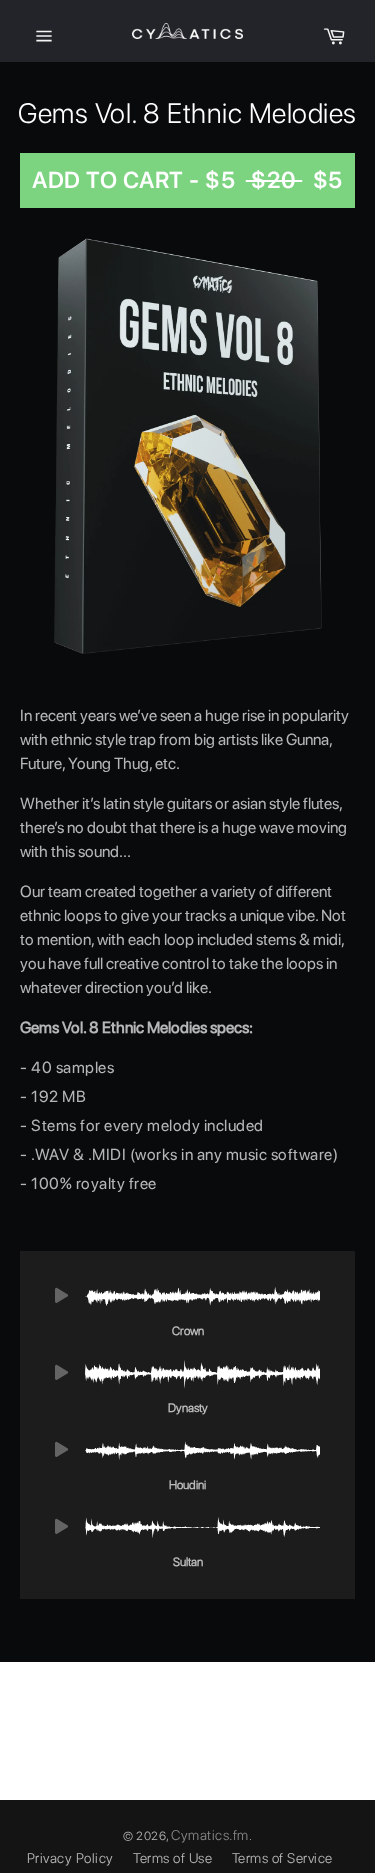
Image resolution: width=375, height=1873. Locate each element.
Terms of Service (282, 1858)
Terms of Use (172, 1858)
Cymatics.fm (210, 1835)
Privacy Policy (70, 1858)
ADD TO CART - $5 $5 (187, 180)
